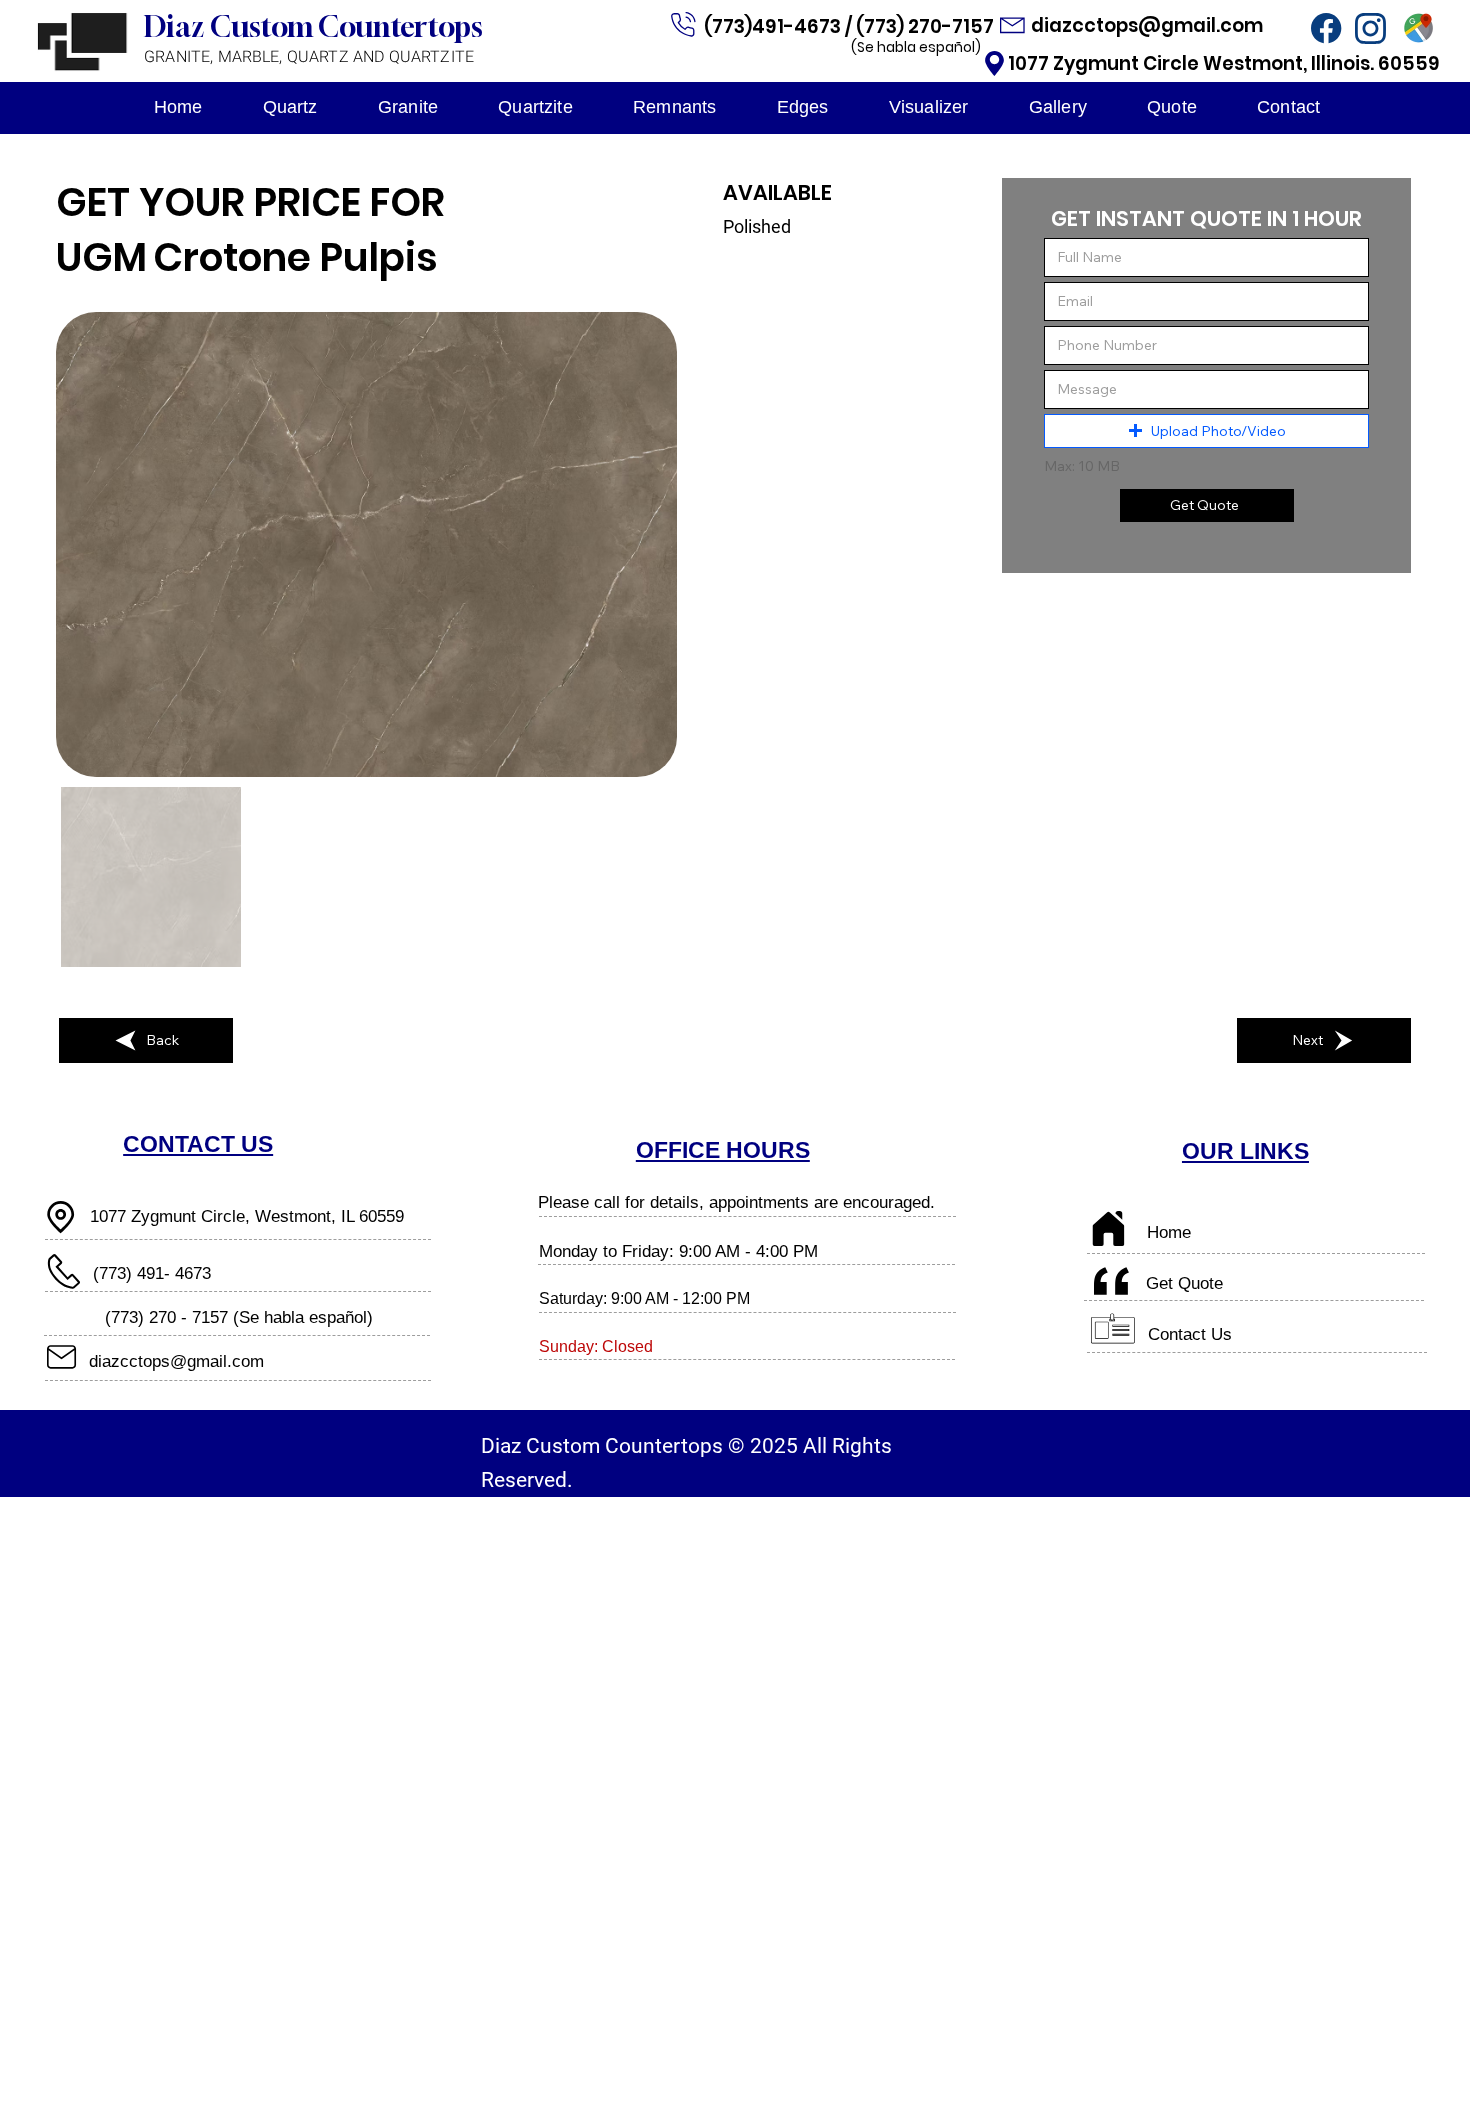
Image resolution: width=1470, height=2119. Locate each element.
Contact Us (1190, 1334)
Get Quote (1184, 1283)
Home (1169, 1232)
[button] (1206, 431)
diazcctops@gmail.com (1149, 25)
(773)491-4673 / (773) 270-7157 (851, 26)
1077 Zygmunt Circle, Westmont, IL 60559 (247, 1216)
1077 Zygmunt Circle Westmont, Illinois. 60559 (1224, 63)
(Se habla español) (916, 47)
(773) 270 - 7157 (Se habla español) (239, 1317)
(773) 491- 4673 (152, 1273)
